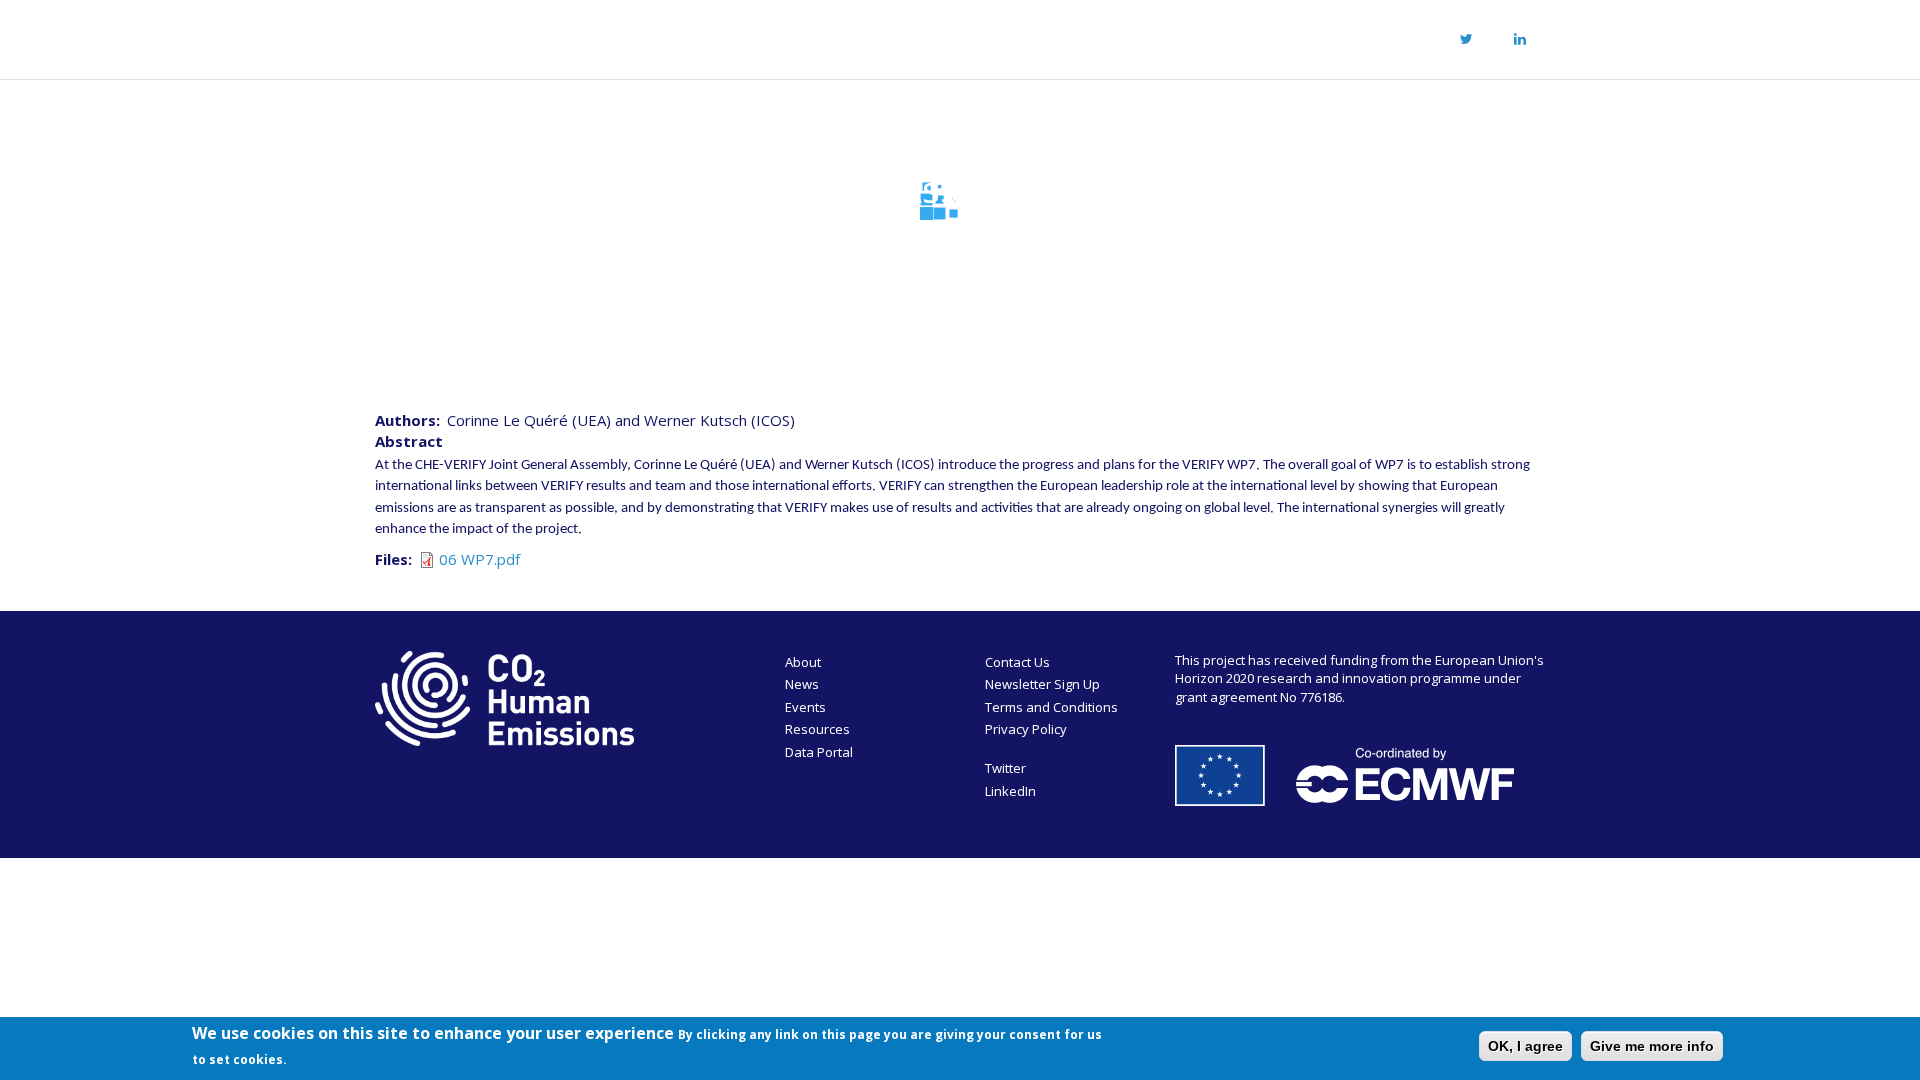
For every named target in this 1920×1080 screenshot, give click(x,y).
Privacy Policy (1026, 729)
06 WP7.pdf (479, 559)
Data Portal (819, 752)
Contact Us (1017, 662)
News (818, 36)
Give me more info (1652, 1046)
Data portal (1130, 36)
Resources (1008, 36)
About (720, 36)
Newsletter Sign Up (1042, 684)
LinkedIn (1010, 791)
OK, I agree (1525, 1046)
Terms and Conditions (1051, 707)
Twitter (1005, 768)
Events (904, 36)
